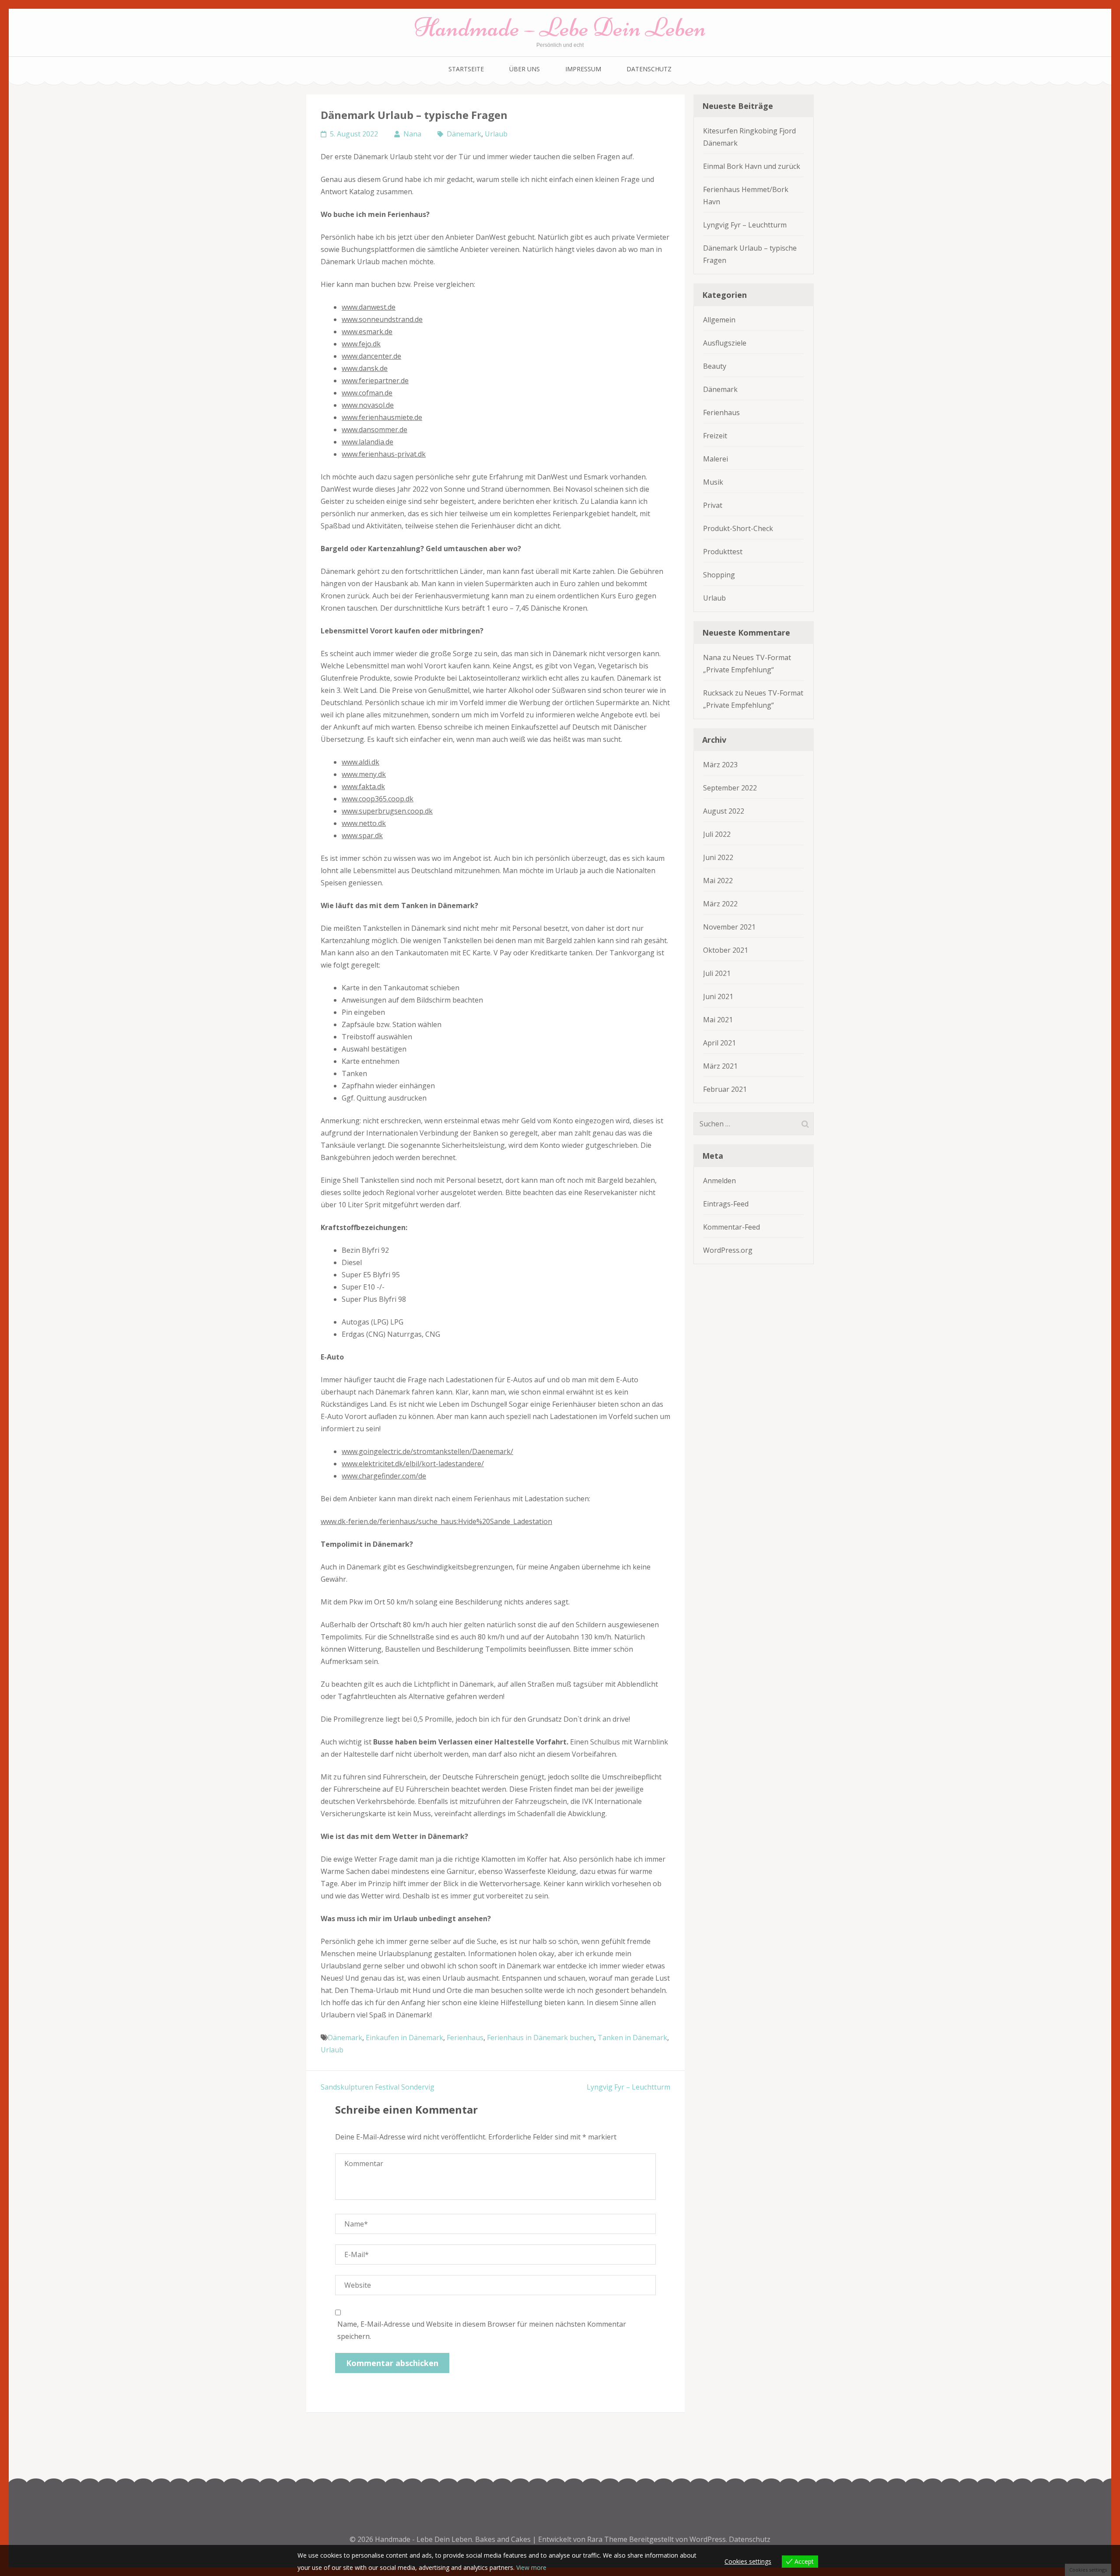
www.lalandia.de (367, 442)
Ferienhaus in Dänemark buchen (541, 2038)
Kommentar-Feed (731, 1227)
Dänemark (464, 134)
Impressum (583, 69)
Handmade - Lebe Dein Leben (423, 2539)
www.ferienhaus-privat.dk (384, 454)
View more (531, 2567)
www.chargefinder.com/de (384, 1476)
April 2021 (719, 1043)
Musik (713, 482)
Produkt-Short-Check (738, 528)
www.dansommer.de (374, 430)
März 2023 (720, 765)
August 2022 (724, 811)
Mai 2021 (718, 1020)
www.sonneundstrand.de (382, 319)
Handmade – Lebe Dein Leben (560, 27)
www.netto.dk (364, 823)
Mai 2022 (718, 881)
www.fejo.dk (361, 344)
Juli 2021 (717, 973)
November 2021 (729, 927)
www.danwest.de (369, 307)
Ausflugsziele (725, 343)
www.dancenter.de (371, 356)
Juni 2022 (718, 857)
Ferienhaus (465, 2038)
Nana (412, 134)
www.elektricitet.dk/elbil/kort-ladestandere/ (413, 1464)
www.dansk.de (365, 368)
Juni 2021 (718, 996)
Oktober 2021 (726, 950)
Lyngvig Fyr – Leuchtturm (628, 2087)
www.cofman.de (367, 393)
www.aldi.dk (360, 762)
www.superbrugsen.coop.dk (387, 811)
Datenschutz (649, 69)
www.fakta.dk (363, 786)
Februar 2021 (725, 1089)
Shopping (719, 575)
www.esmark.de (367, 332)
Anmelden (719, 1181)
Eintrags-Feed (726, 1204)
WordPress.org (728, 1250)
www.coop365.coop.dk (378, 799)
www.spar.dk (362, 835)
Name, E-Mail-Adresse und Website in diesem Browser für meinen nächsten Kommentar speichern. (482, 2330)
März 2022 (720, 904)
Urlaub (496, 134)
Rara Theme (608, 2539)
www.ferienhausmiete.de (382, 417)
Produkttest (723, 552)
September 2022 (730, 788)
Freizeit (715, 436)
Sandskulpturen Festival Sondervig (378, 2087)
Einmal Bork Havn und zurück (752, 166)
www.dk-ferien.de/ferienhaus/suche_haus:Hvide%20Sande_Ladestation (436, 1521)
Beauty (715, 366)
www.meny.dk (364, 774)
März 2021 (720, 1066)
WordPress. (708, 2539)
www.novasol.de (368, 405)
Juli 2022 (717, 834)
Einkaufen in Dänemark (404, 2038)
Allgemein (719, 320)
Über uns (525, 69)
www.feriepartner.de (375, 381)
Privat (713, 505)
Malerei (716, 459)
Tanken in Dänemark (632, 2038)
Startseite (466, 69)
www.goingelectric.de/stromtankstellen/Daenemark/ (427, 1451)
